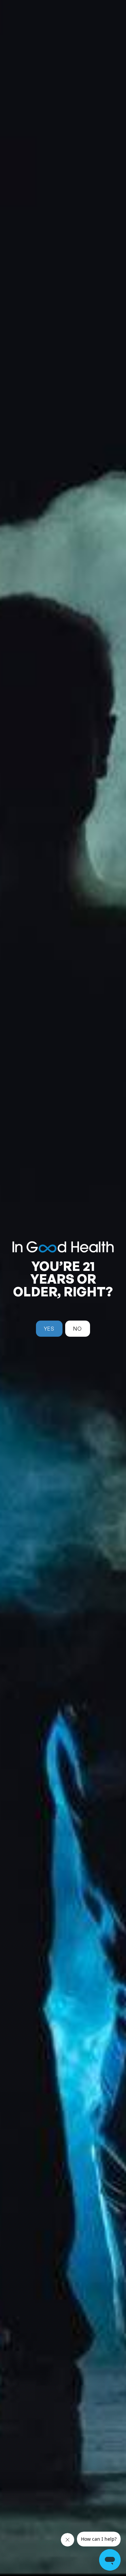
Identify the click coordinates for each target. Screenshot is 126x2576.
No (78, 1329)
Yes (49, 1329)
